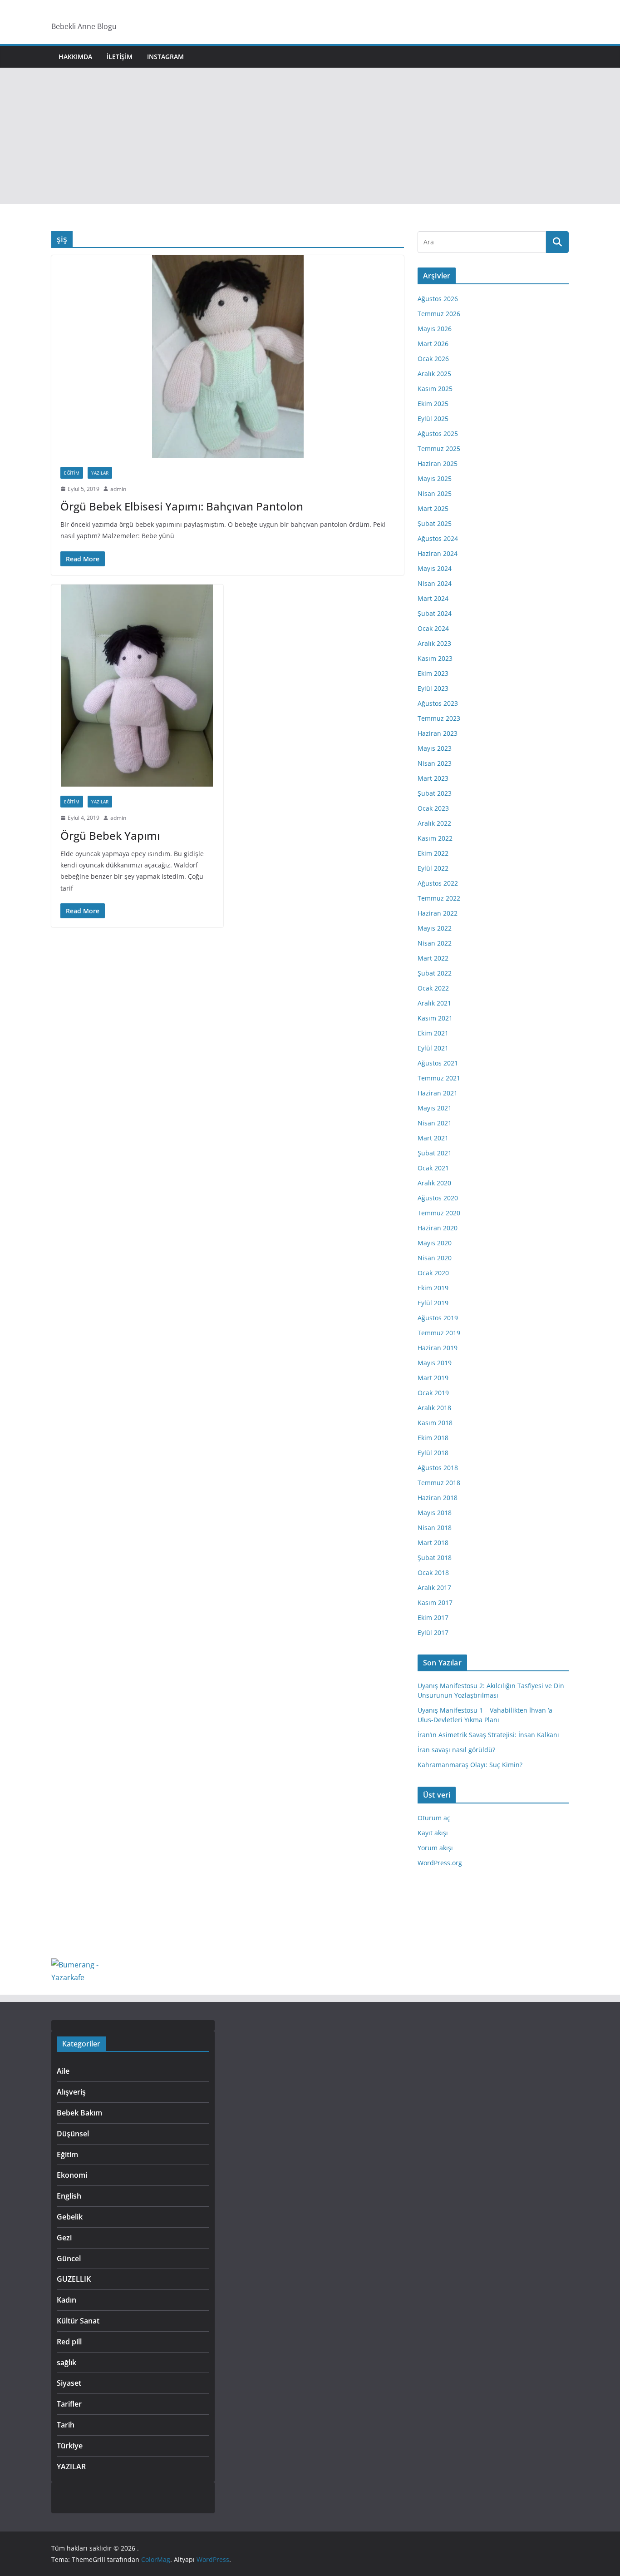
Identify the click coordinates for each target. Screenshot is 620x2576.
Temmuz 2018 (439, 1483)
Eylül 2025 (433, 419)
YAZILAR (100, 473)
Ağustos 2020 (438, 1198)
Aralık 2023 (434, 643)
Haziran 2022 (438, 913)
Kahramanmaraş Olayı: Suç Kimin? (470, 1765)
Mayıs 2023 (435, 748)
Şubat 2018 (435, 1558)
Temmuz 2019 (439, 1333)
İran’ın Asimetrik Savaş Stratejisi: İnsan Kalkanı (488, 1735)
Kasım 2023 (435, 658)
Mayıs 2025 (435, 478)
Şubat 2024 (435, 613)
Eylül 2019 (433, 1303)
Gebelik (70, 2217)
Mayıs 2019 (435, 1363)
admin (118, 489)
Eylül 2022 (433, 868)
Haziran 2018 (438, 1498)
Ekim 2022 (433, 853)
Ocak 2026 (433, 359)
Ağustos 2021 (438, 1063)
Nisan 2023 (435, 763)
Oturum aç (434, 1818)
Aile (63, 2071)
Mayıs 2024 (435, 568)
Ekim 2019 (433, 1288)
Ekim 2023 (433, 673)
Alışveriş (71, 2092)
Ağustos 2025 (438, 433)
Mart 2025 (433, 508)
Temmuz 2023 (439, 718)
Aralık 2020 (434, 1183)
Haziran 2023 (438, 733)
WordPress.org (440, 1863)
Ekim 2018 (433, 1438)
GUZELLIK (74, 2279)
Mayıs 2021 (435, 1108)
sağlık (66, 2363)
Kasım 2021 (435, 1018)
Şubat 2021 (435, 1153)
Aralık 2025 (434, 374)
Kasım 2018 (435, 1423)
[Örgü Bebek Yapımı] (137, 686)
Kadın (66, 2300)
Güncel (69, 2259)
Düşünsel (73, 2134)
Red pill (69, 2342)
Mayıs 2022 (435, 928)
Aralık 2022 (434, 823)
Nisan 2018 (435, 1528)
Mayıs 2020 (435, 1243)
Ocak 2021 (433, 1168)
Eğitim (72, 473)
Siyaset (69, 2383)
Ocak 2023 (433, 808)
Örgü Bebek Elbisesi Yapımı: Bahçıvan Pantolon (182, 506)
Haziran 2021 (438, 1093)
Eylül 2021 (433, 1048)
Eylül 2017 (433, 1632)
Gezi (64, 2238)
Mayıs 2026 (435, 329)
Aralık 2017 (434, 1588)
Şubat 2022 (435, 973)
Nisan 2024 (435, 583)
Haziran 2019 (438, 1348)
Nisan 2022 (435, 943)
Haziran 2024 (438, 553)
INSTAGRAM (165, 57)
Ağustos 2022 (438, 883)
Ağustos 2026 (438, 299)
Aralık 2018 (434, 1408)
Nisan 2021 (435, 1123)
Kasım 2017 (435, 1603)
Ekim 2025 (433, 404)
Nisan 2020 (435, 1258)
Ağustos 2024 (438, 538)
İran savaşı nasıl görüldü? (456, 1750)
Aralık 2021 (434, 1003)
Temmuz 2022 (439, 898)
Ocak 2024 (433, 628)
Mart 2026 (433, 344)
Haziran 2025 (438, 463)
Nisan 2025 (435, 493)
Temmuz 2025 (439, 448)
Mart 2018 (433, 1543)
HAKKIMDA (75, 57)
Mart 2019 (433, 1378)
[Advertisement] (310, 136)
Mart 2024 (433, 598)
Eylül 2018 (433, 1453)
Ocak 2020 (433, 1273)
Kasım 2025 (435, 389)
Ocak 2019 (433, 1393)
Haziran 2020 (438, 1228)
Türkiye (70, 2446)
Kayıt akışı (433, 1833)
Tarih (66, 2425)
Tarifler (69, 2404)
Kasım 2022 (435, 838)
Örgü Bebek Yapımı (110, 835)
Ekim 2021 (433, 1033)
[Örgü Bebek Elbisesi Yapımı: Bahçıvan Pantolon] (228, 356)
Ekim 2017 (433, 1617)
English (69, 2196)
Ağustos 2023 (438, 703)
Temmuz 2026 (439, 314)
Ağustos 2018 (438, 1468)
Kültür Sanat (78, 2321)
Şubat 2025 (435, 523)
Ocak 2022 (433, 988)
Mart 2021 (433, 1138)
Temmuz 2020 (439, 1213)
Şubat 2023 (435, 793)
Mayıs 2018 (435, 1513)
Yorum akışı (435, 1848)
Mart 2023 (433, 778)
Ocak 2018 (433, 1573)
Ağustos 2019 (438, 1318)
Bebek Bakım (79, 2113)
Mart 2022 (433, 958)
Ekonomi (72, 2175)
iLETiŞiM (120, 57)
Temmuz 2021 (439, 1078)
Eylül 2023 (433, 688)
